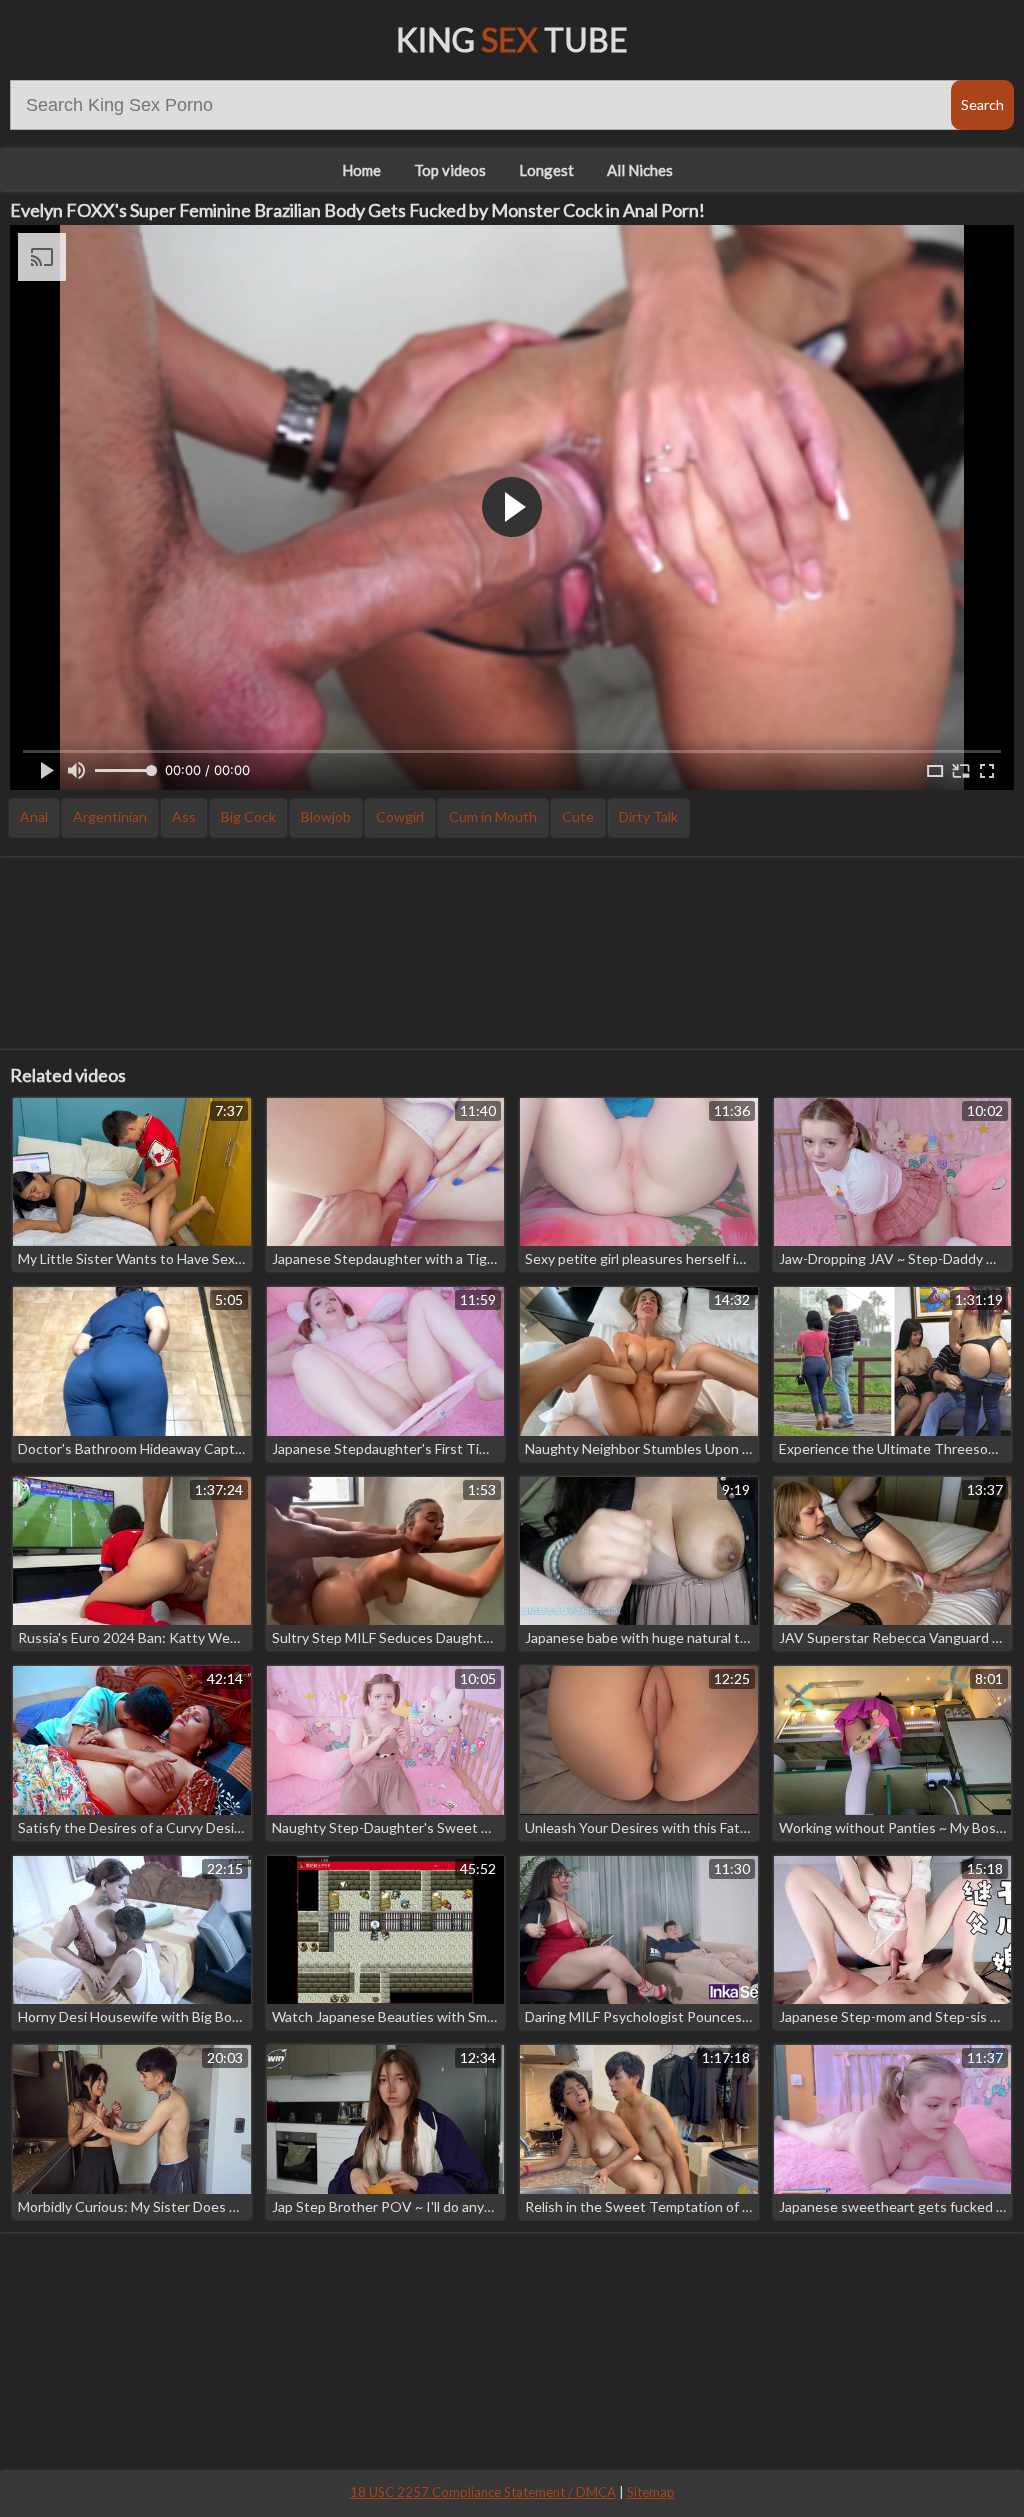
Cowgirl (400, 816)
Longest (546, 170)
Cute (578, 816)
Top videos (450, 170)
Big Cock (248, 816)
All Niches (640, 170)
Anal (34, 816)
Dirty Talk (648, 816)
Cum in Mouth (493, 816)
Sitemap (651, 2492)
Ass (184, 816)
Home (361, 170)
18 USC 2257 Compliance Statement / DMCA (483, 2492)
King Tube (512, 39)
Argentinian (110, 816)
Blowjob (326, 816)
